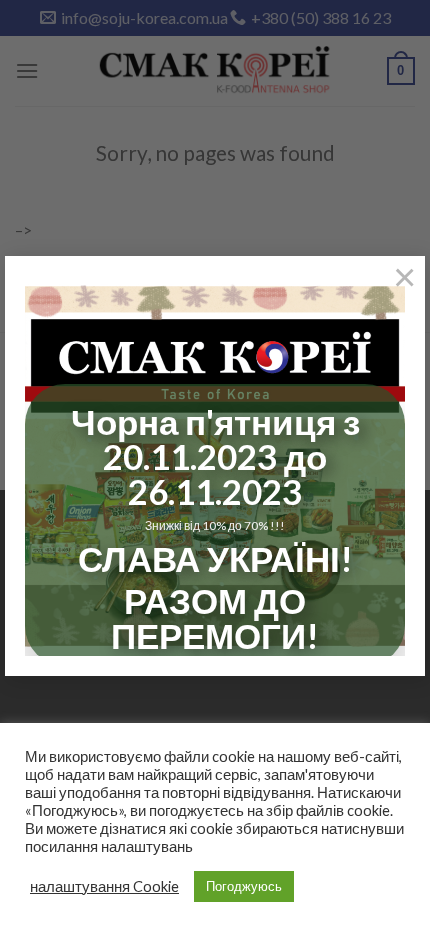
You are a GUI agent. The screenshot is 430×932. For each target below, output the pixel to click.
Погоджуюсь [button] (244, 886)
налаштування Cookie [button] (104, 886)
